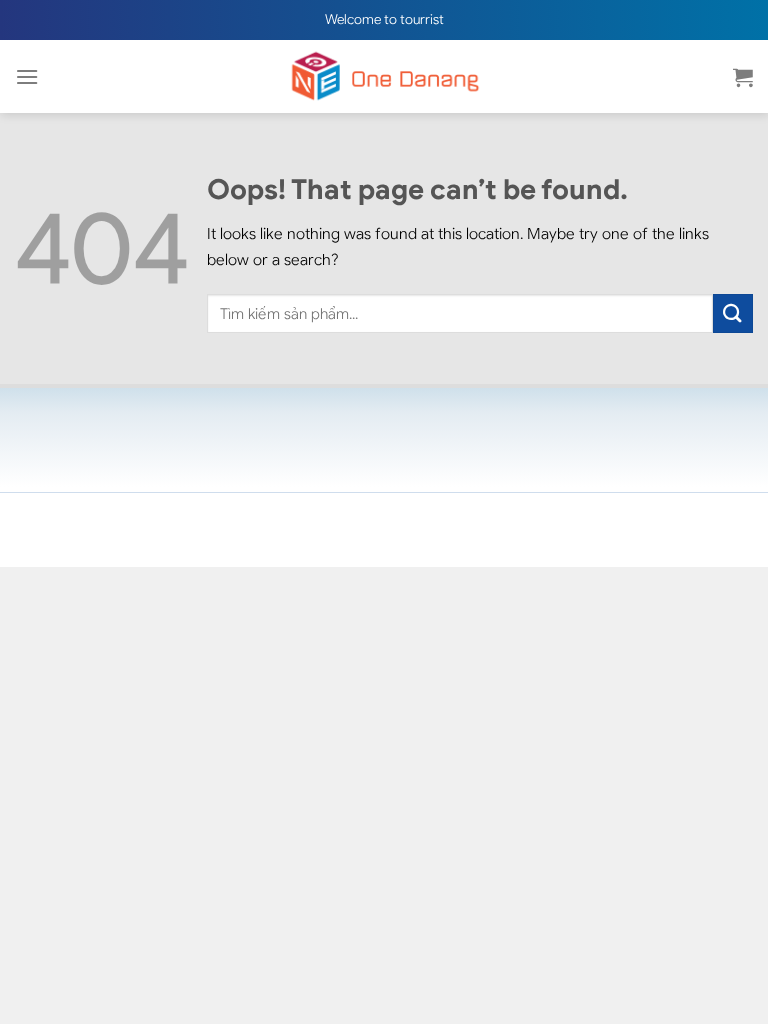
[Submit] (733, 313)
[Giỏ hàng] (743, 77)
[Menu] (27, 76)
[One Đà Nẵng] (384, 76)
